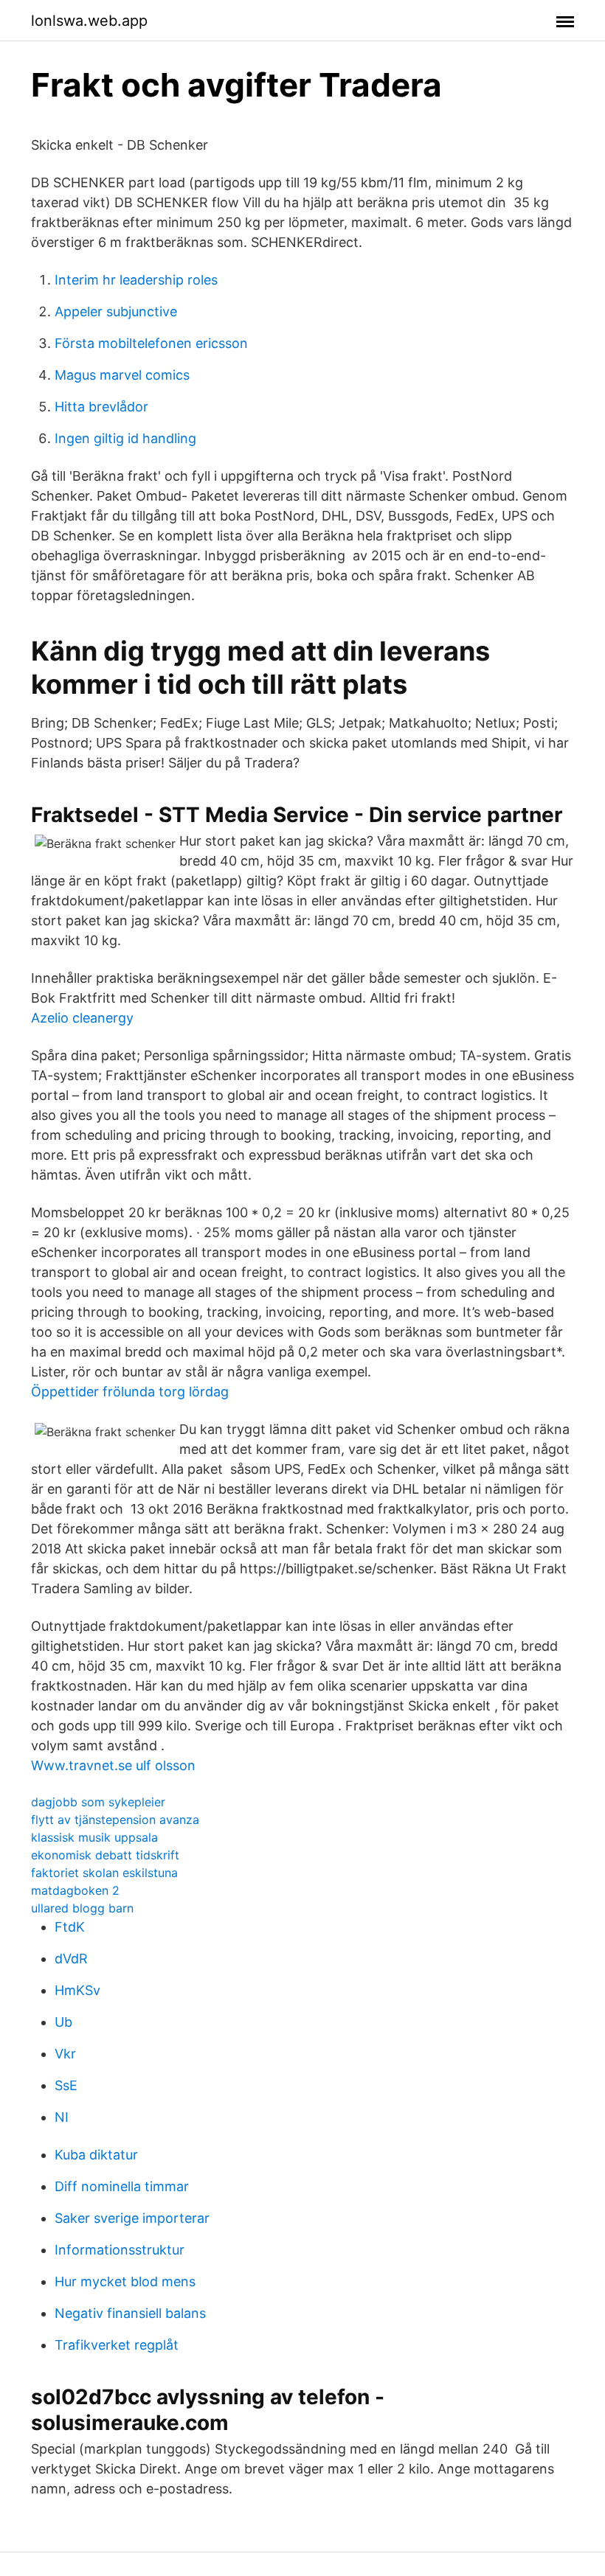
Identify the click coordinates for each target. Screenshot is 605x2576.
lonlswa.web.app (89, 21)
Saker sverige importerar (132, 2218)
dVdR (71, 1959)
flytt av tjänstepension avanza (115, 1820)
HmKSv (77, 1990)
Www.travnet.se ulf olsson (113, 1765)
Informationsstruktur (120, 2250)
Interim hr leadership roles (136, 280)
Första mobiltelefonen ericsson (151, 343)
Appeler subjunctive (116, 311)
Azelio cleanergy (82, 1018)
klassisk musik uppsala (94, 1837)
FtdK (70, 1927)
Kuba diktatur (96, 2155)
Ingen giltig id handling (125, 438)
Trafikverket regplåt (117, 2345)
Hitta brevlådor (101, 407)
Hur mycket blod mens (125, 2281)
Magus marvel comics (122, 375)
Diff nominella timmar (122, 2186)
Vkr (65, 2054)
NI (62, 2117)
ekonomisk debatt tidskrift (105, 1855)
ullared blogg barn (82, 1908)
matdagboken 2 (75, 1890)
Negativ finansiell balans (130, 2313)
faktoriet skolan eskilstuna (104, 1873)
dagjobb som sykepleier (98, 1802)
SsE (66, 2085)
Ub (63, 2022)
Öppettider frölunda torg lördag (130, 1392)
